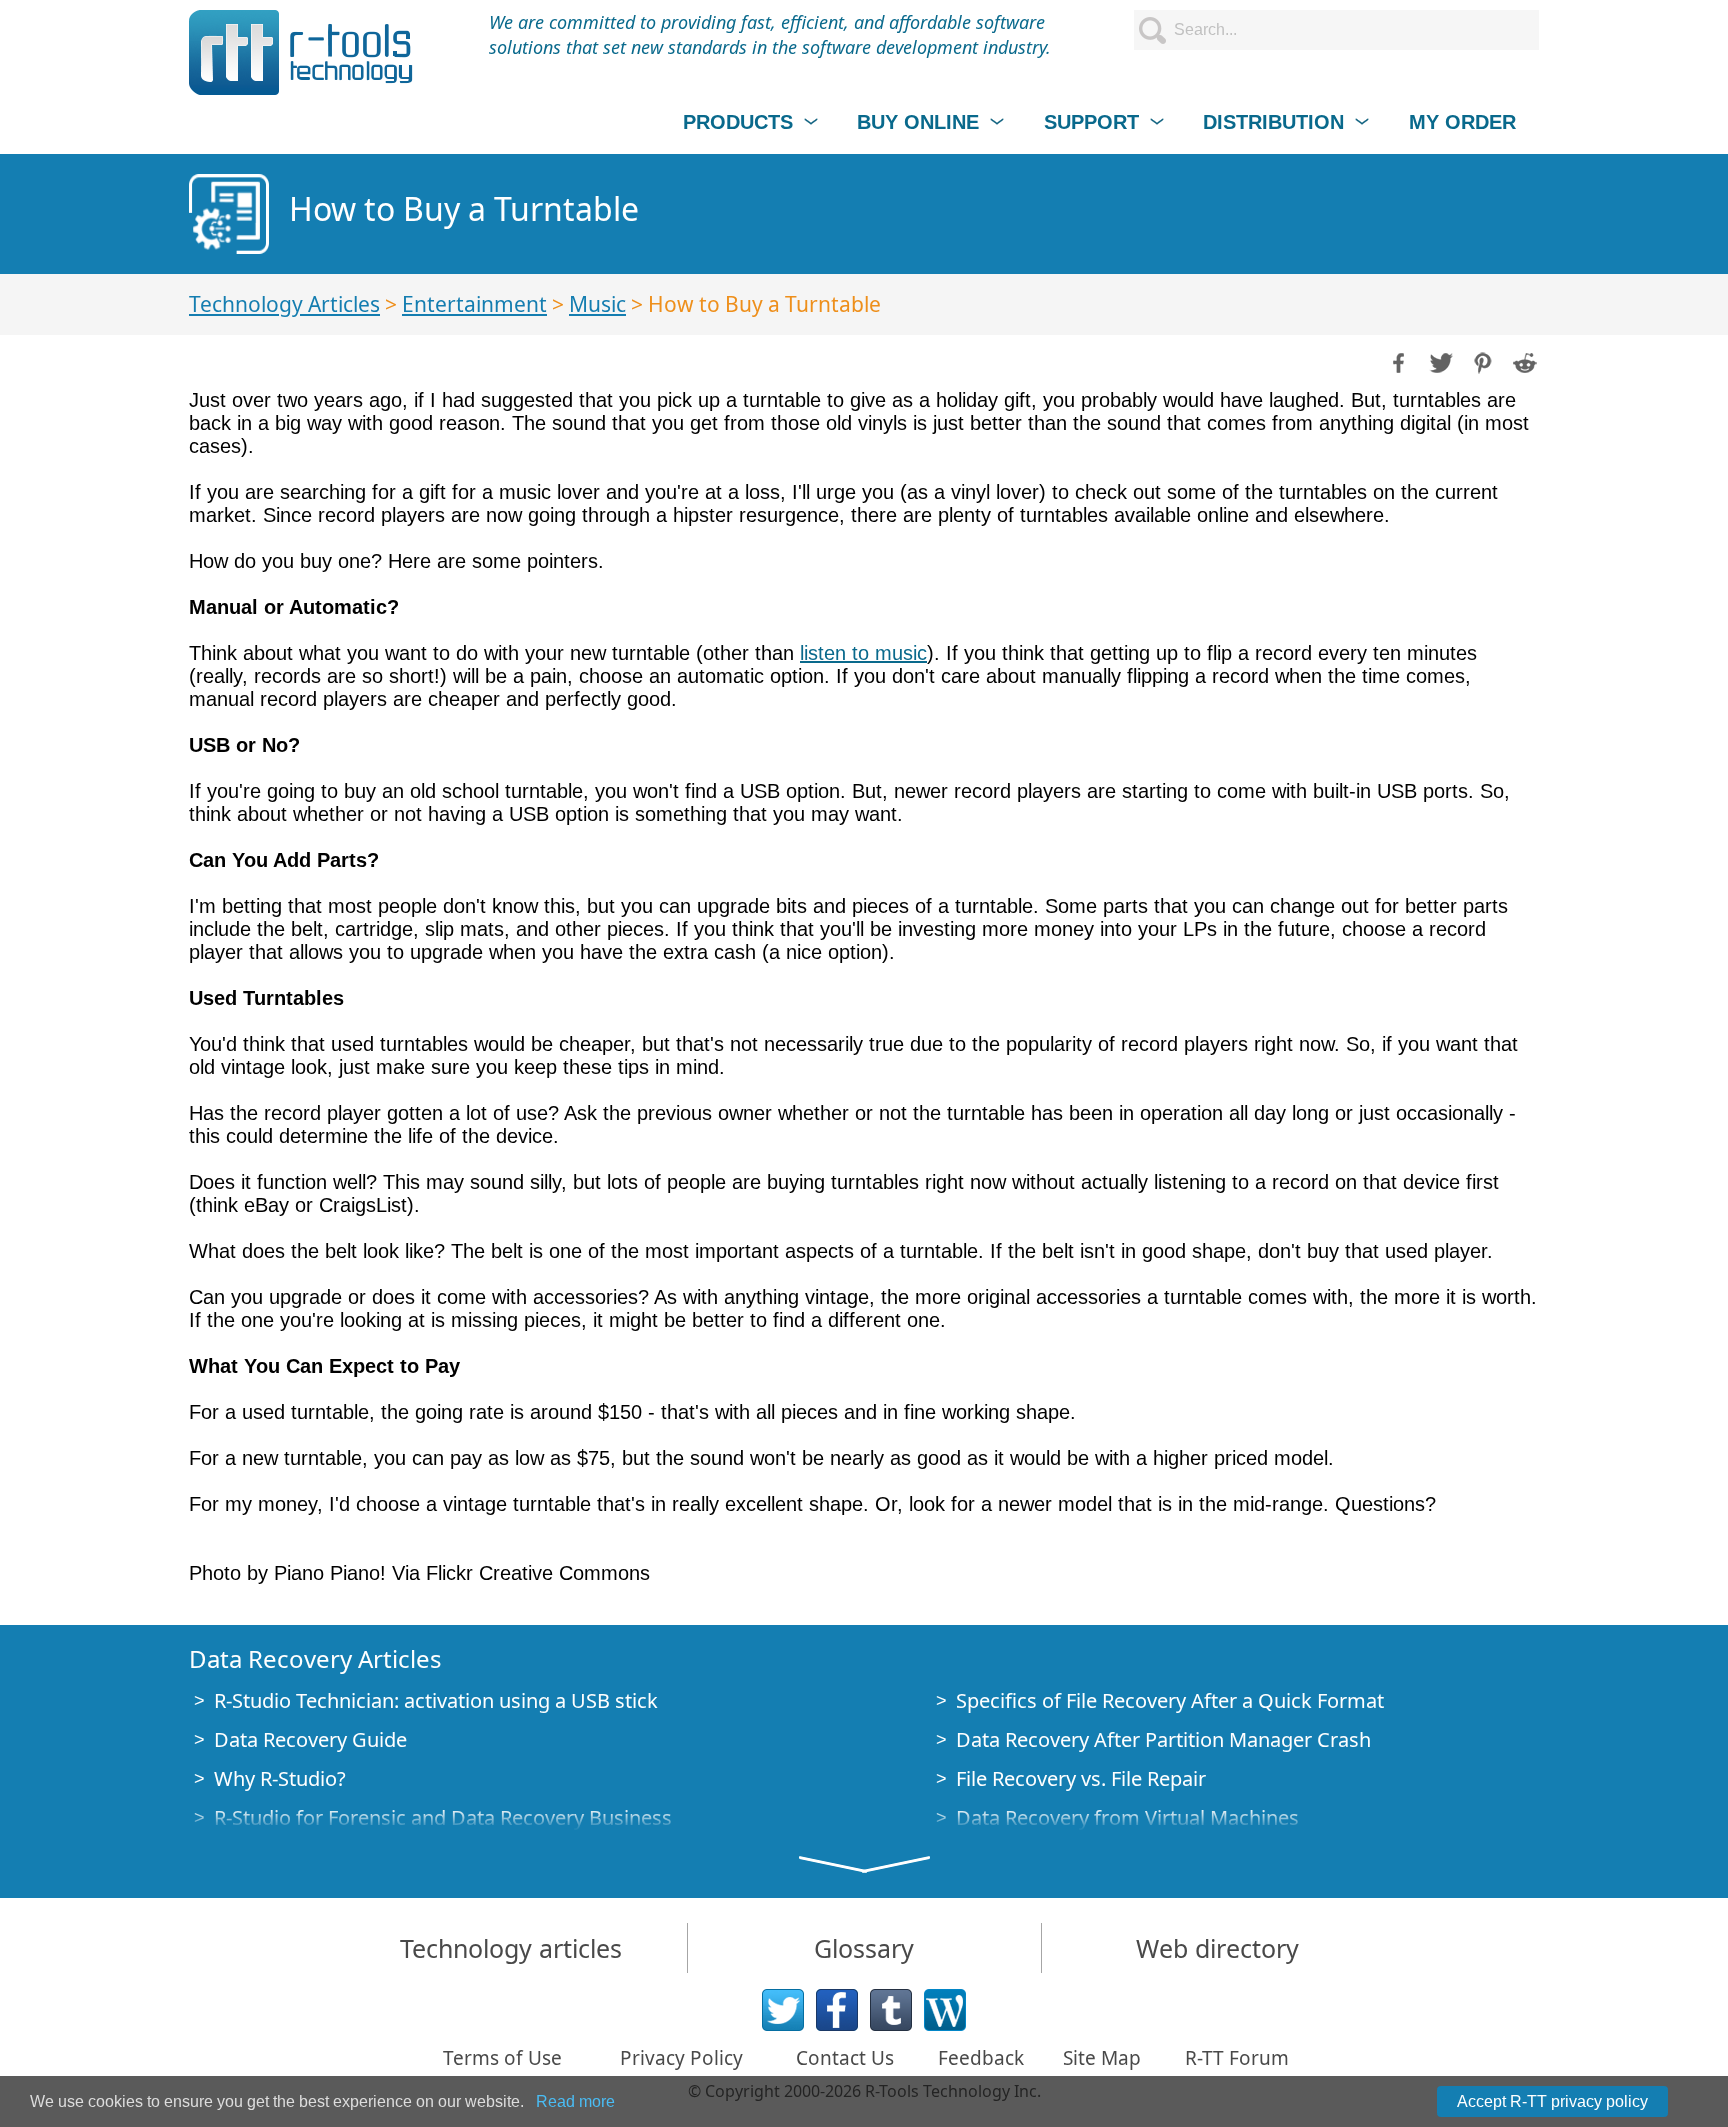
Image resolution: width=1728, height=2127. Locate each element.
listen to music (863, 653)
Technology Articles (284, 304)
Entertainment (474, 304)
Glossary (864, 1948)
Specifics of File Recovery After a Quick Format (1170, 1700)
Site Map (1102, 2058)
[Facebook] (837, 2010)
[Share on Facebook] (1397, 361)
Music (597, 304)
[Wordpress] (945, 2010)
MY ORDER (1462, 122)
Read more (575, 2101)
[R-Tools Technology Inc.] (301, 52)
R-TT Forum (1237, 2058)
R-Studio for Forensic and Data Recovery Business (443, 1817)
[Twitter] (783, 2010)
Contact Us (845, 2058)
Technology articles (511, 1948)
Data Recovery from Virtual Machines (1127, 1817)
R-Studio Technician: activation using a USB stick (436, 1700)
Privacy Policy (681, 2058)
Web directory (1217, 1948)
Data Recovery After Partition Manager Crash (1163, 1739)
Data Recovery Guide (310, 1739)
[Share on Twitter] (1439, 361)
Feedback (981, 2058)
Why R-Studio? (280, 1778)
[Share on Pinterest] (1481, 361)
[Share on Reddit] (1523, 361)
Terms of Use (502, 2058)
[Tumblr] (891, 2010)
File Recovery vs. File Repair (1081, 1778)
